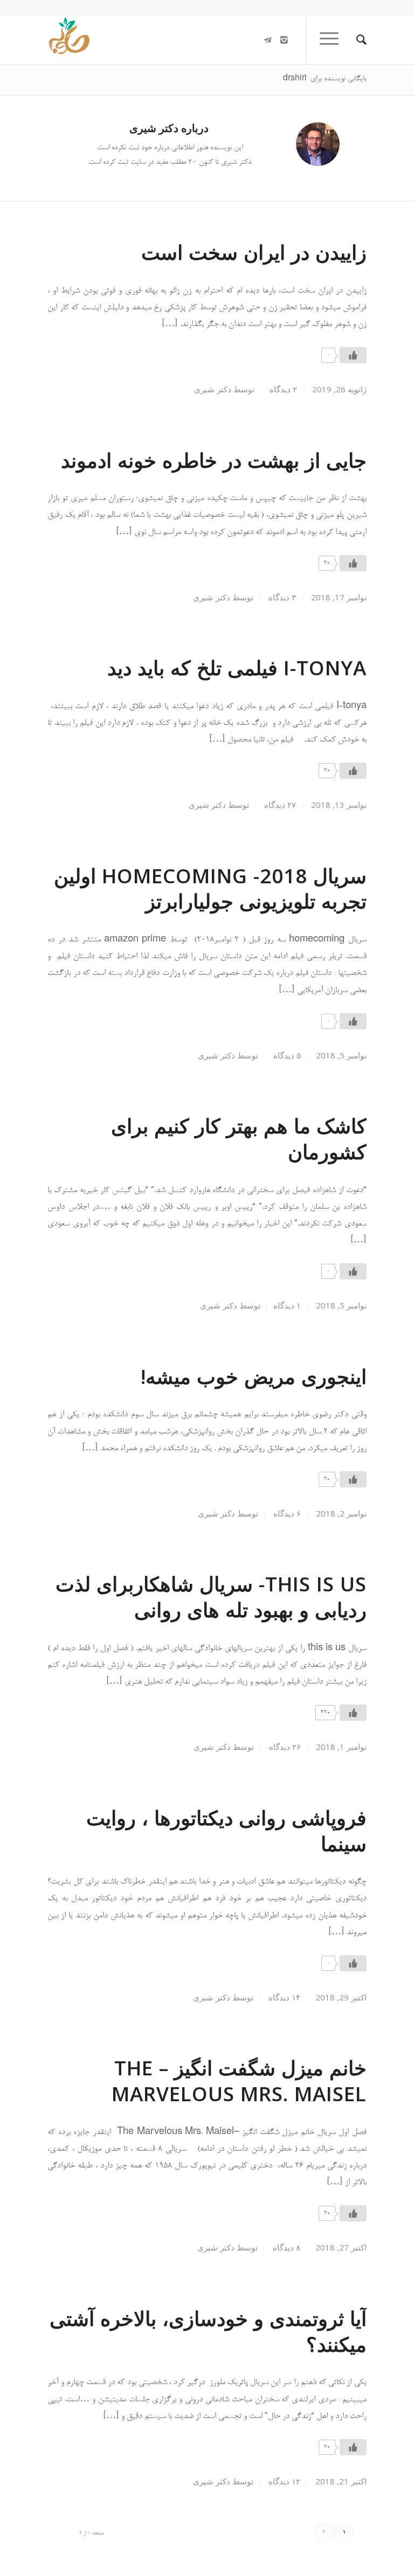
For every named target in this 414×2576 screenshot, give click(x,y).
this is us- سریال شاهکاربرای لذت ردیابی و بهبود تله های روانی (211, 1597)
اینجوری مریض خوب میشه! (254, 1376)
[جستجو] (356, 40)
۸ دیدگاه (285, 2247)
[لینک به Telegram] (268, 40)
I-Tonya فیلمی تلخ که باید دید (237, 668)
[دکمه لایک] (353, 355)
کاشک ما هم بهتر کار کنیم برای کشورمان (239, 1139)
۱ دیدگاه (287, 1305)
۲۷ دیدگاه (279, 805)
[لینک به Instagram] (284, 40)
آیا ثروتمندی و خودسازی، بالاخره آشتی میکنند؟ (208, 2331)
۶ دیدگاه (286, 1513)
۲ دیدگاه (282, 389)
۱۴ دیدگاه (283, 1997)
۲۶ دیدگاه (284, 1747)
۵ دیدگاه (286, 1055)
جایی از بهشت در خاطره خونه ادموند (214, 460)
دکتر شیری (213, 389)
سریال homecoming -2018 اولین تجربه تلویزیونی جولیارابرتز (210, 889)
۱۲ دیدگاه (283, 2481)
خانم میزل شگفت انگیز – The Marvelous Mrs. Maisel (239, 2081)
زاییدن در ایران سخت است (254, 252)
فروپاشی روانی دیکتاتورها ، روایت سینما (226, 1831)
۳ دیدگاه (281, 597)
